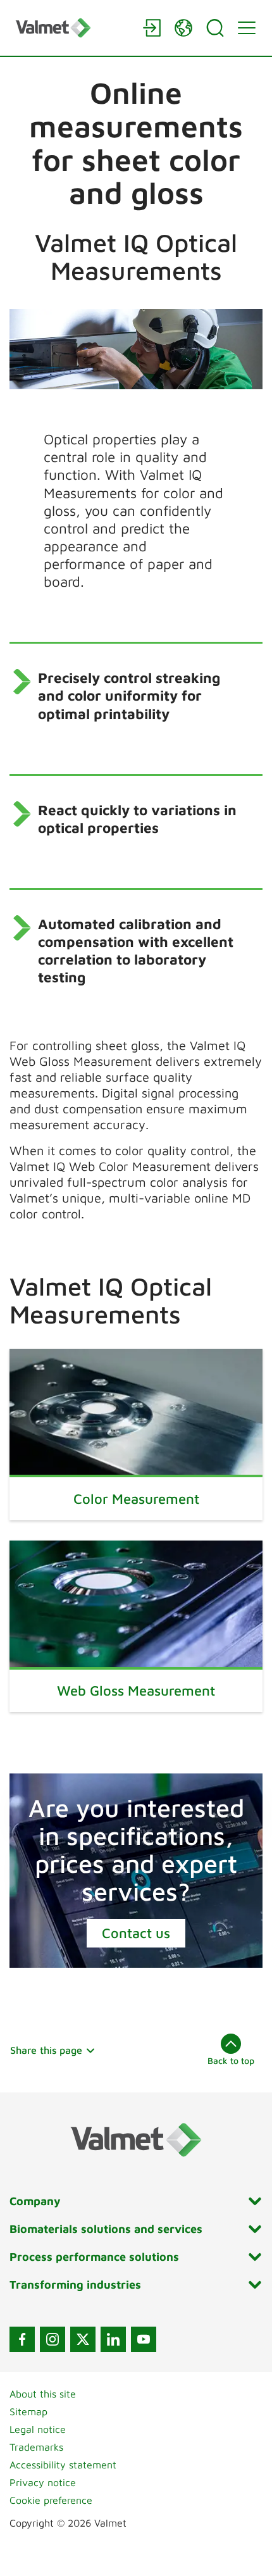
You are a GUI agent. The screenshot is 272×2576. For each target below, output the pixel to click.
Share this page (46, 2050)
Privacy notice (43, 2482)
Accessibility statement (63, 2465)
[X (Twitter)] (83, 2339)
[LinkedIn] (113, 2339)
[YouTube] (144, 2339)
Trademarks (36, 2447)
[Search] (215, 28)
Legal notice (38, 2429)
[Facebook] (22, 2339)
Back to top (231, 2060)
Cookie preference (51, 2500)
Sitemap (28, 2411)
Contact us (136, 1933)
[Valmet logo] (73, 28)
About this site (43, 2394)
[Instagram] (53, 2339)
